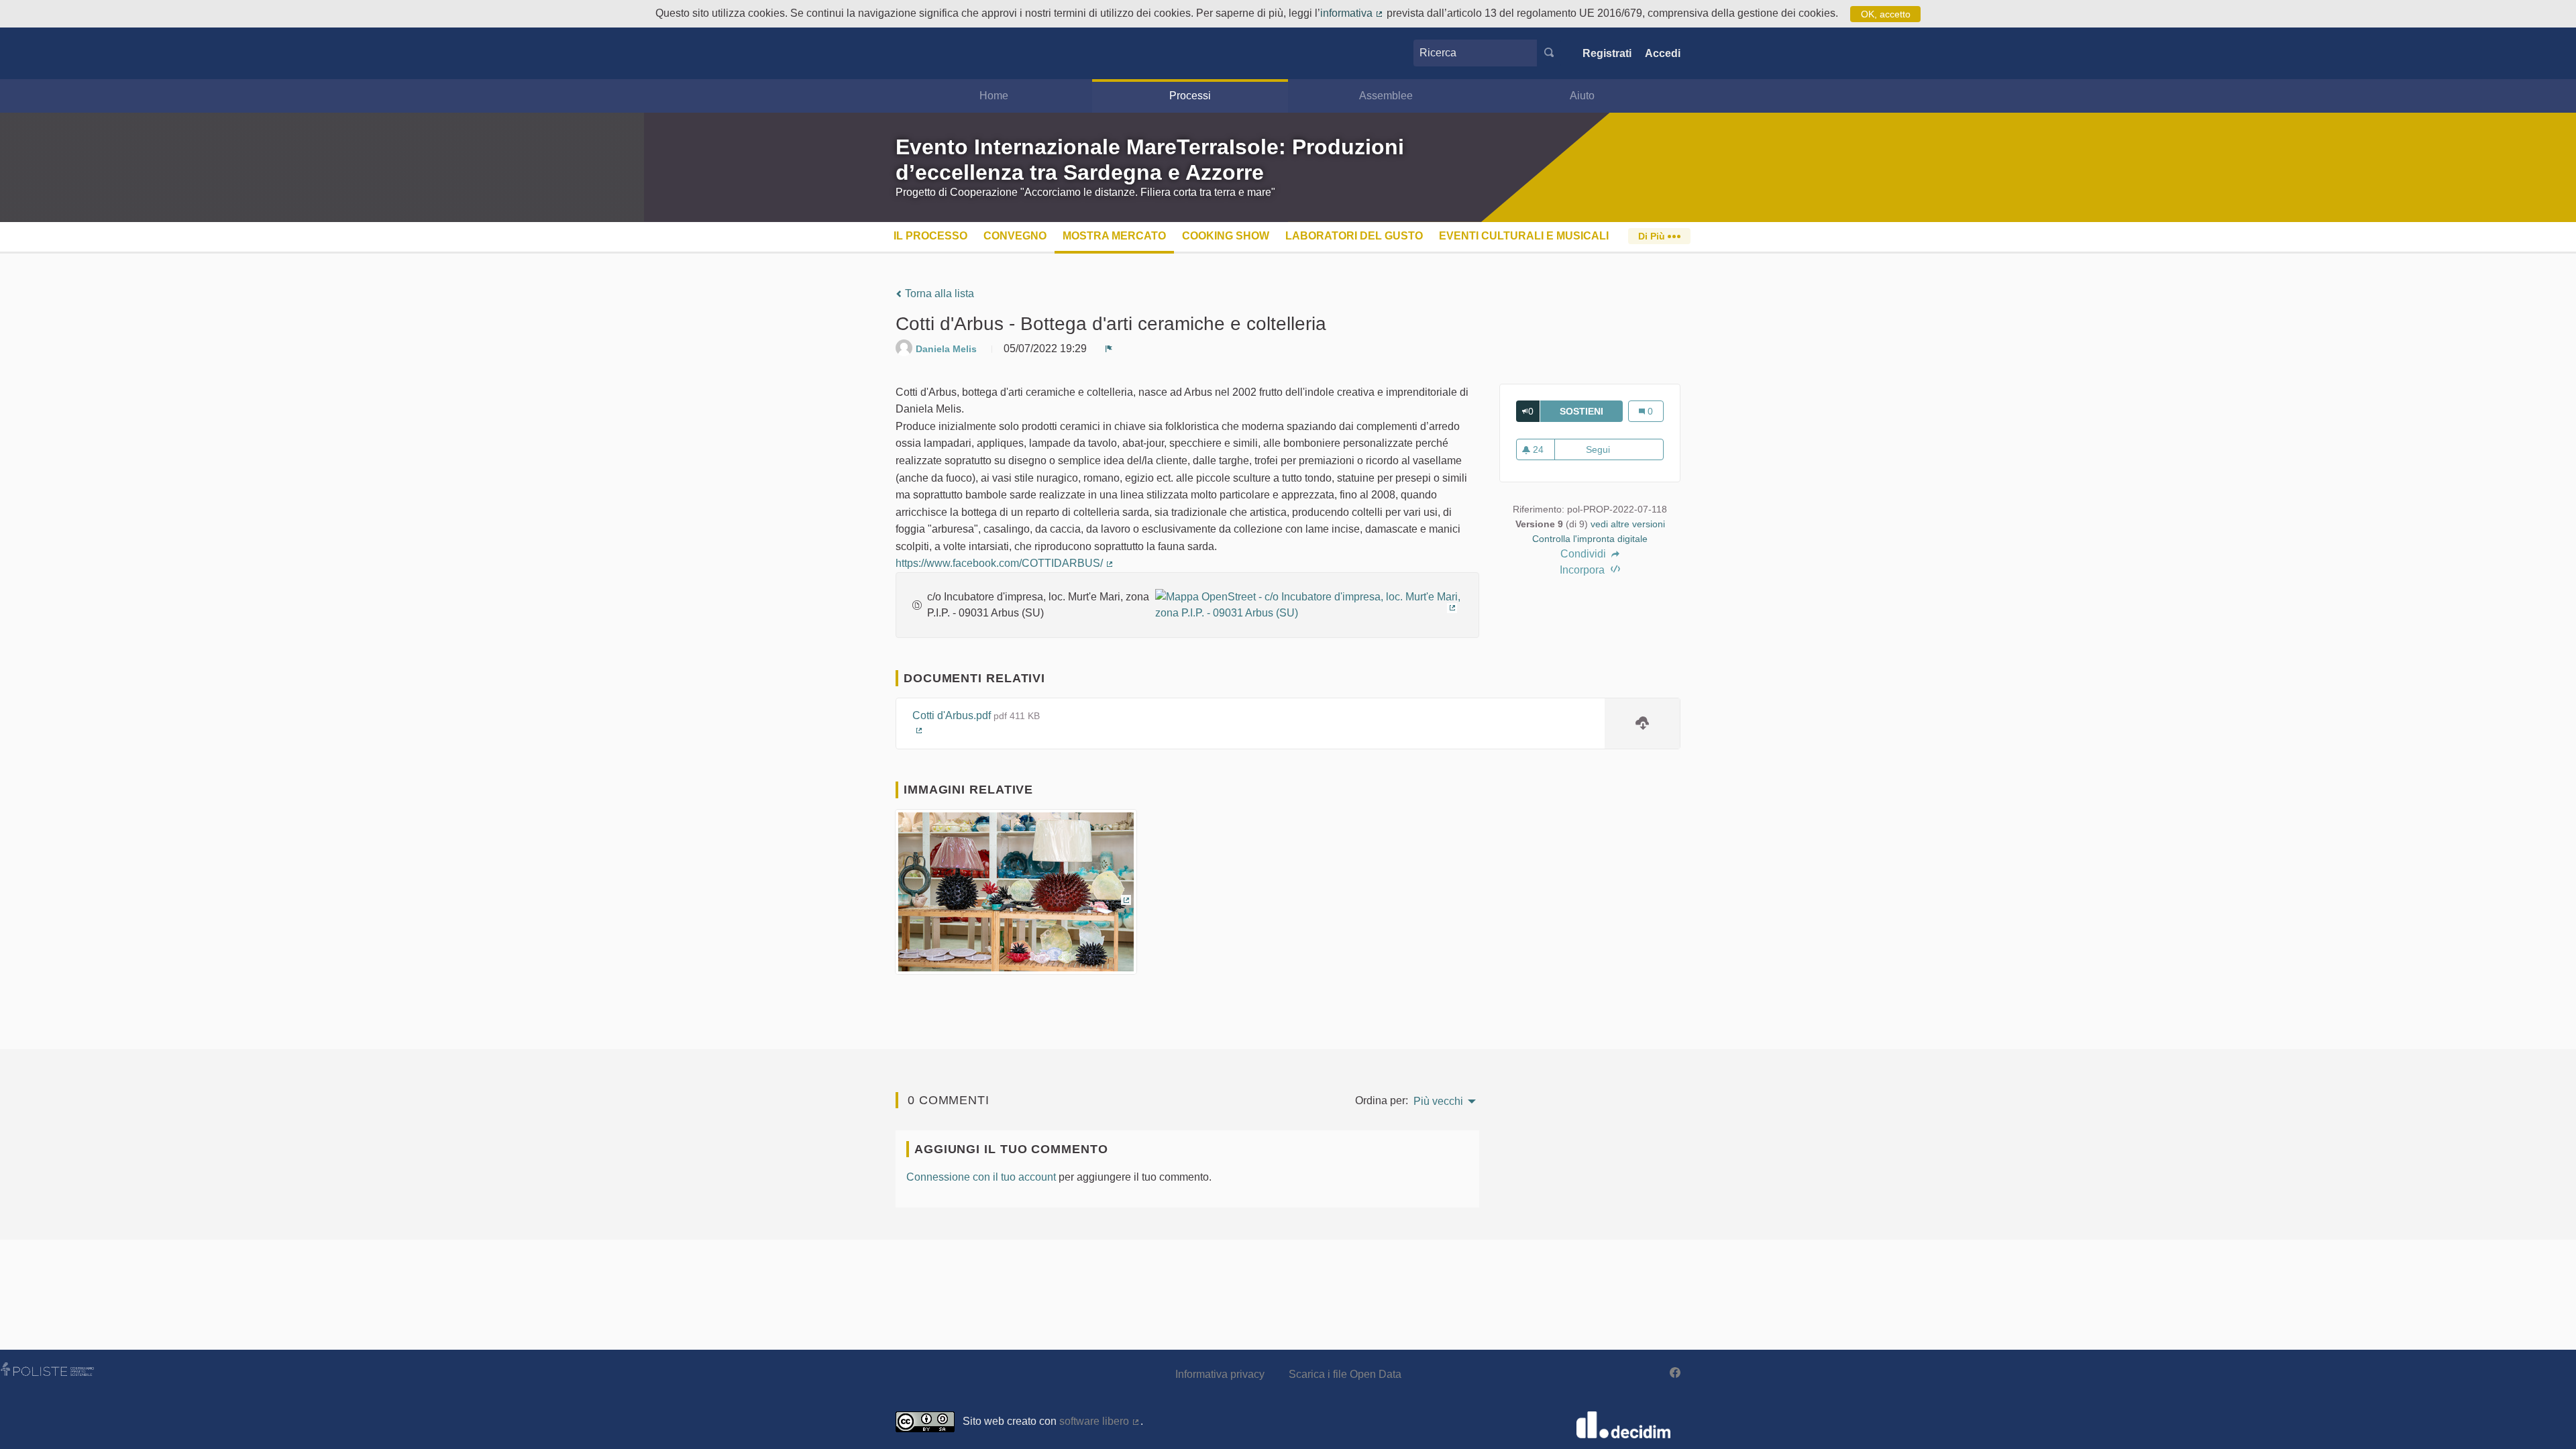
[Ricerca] (1549, 53)
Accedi (1663, 53)
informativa (1352, 13)
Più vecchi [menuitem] (1438, 1102)
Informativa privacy (1220, 1374)
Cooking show (1226, 236)
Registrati (1607, 53)
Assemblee (1386, 96)
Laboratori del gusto (1354, 236)
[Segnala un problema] (1109, 349)
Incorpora (1584, 570)
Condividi (1585, 554)
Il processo (930, 236)
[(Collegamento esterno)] (1309, 604)
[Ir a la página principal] (916, 53)
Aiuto (1582, 96)
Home (994, 96)
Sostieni (1591, 411)
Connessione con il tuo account (981, 1177)
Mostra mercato (1114, 236)
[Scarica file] (1642, 724)
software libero (1100, 1421)
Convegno (1015, 236)
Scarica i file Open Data (1345, 1374)
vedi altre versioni (1628, 524)
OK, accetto (1886, 14)
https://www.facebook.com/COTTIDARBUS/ (1005, 563)
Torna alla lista (938, 293)
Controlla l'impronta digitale (1590, 539)
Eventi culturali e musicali (1524, 236)
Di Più (1653, 236)
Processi (1190, 96)
